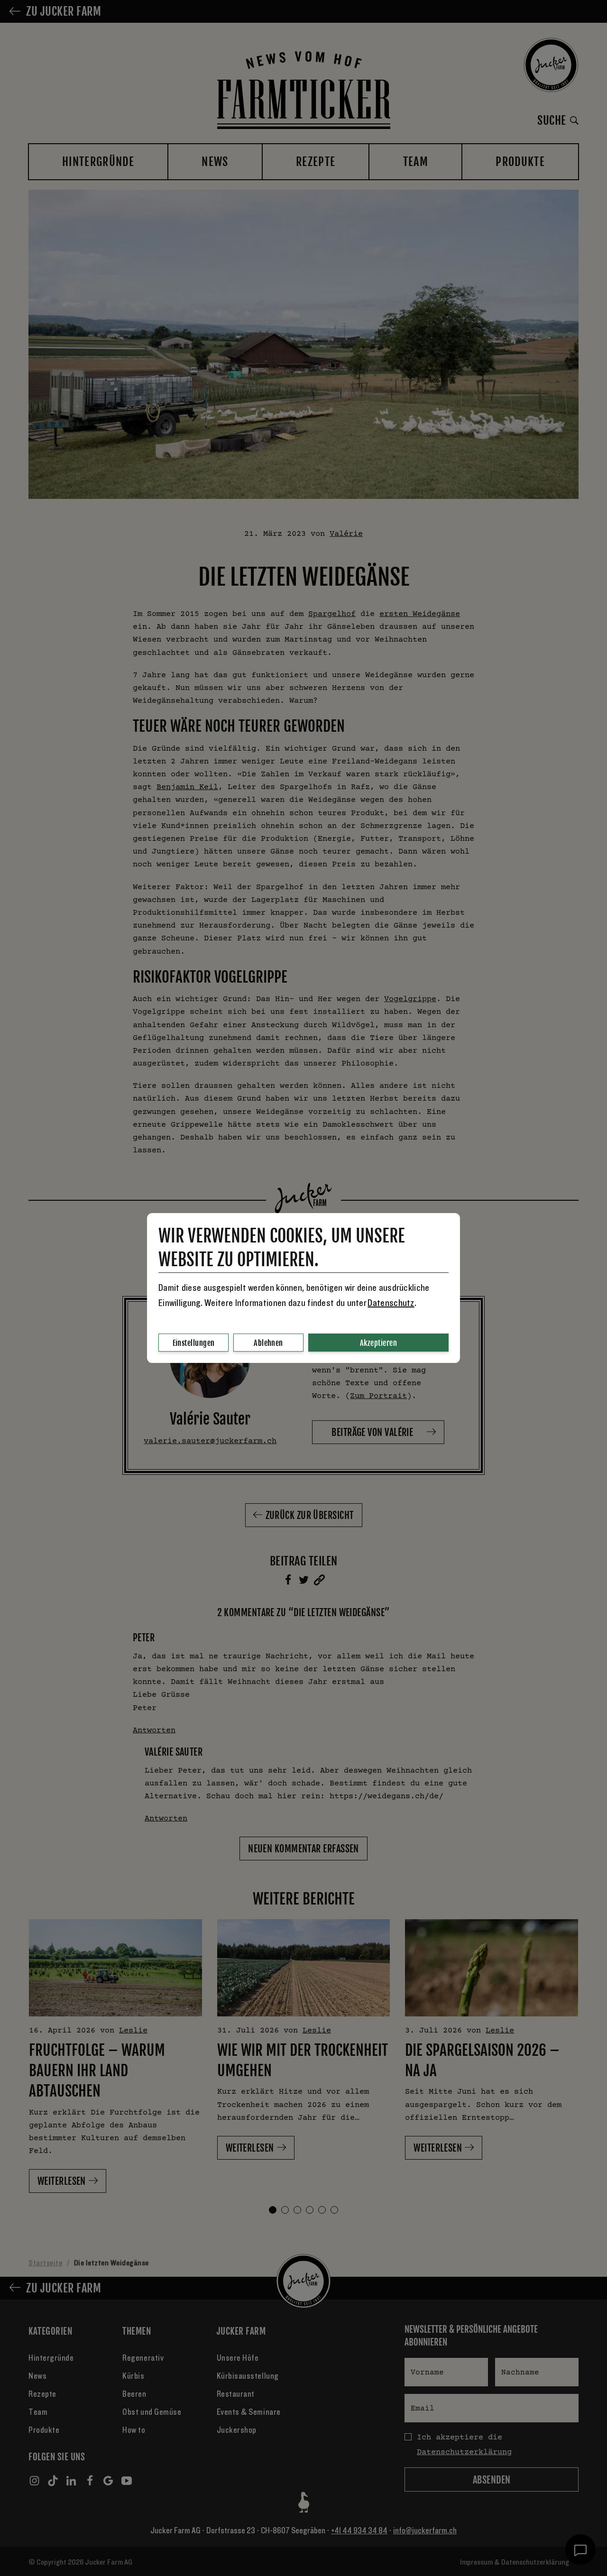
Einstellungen (194, 1343)
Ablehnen (268, 1343)
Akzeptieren (378, 1343)
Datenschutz (391, 1303)
